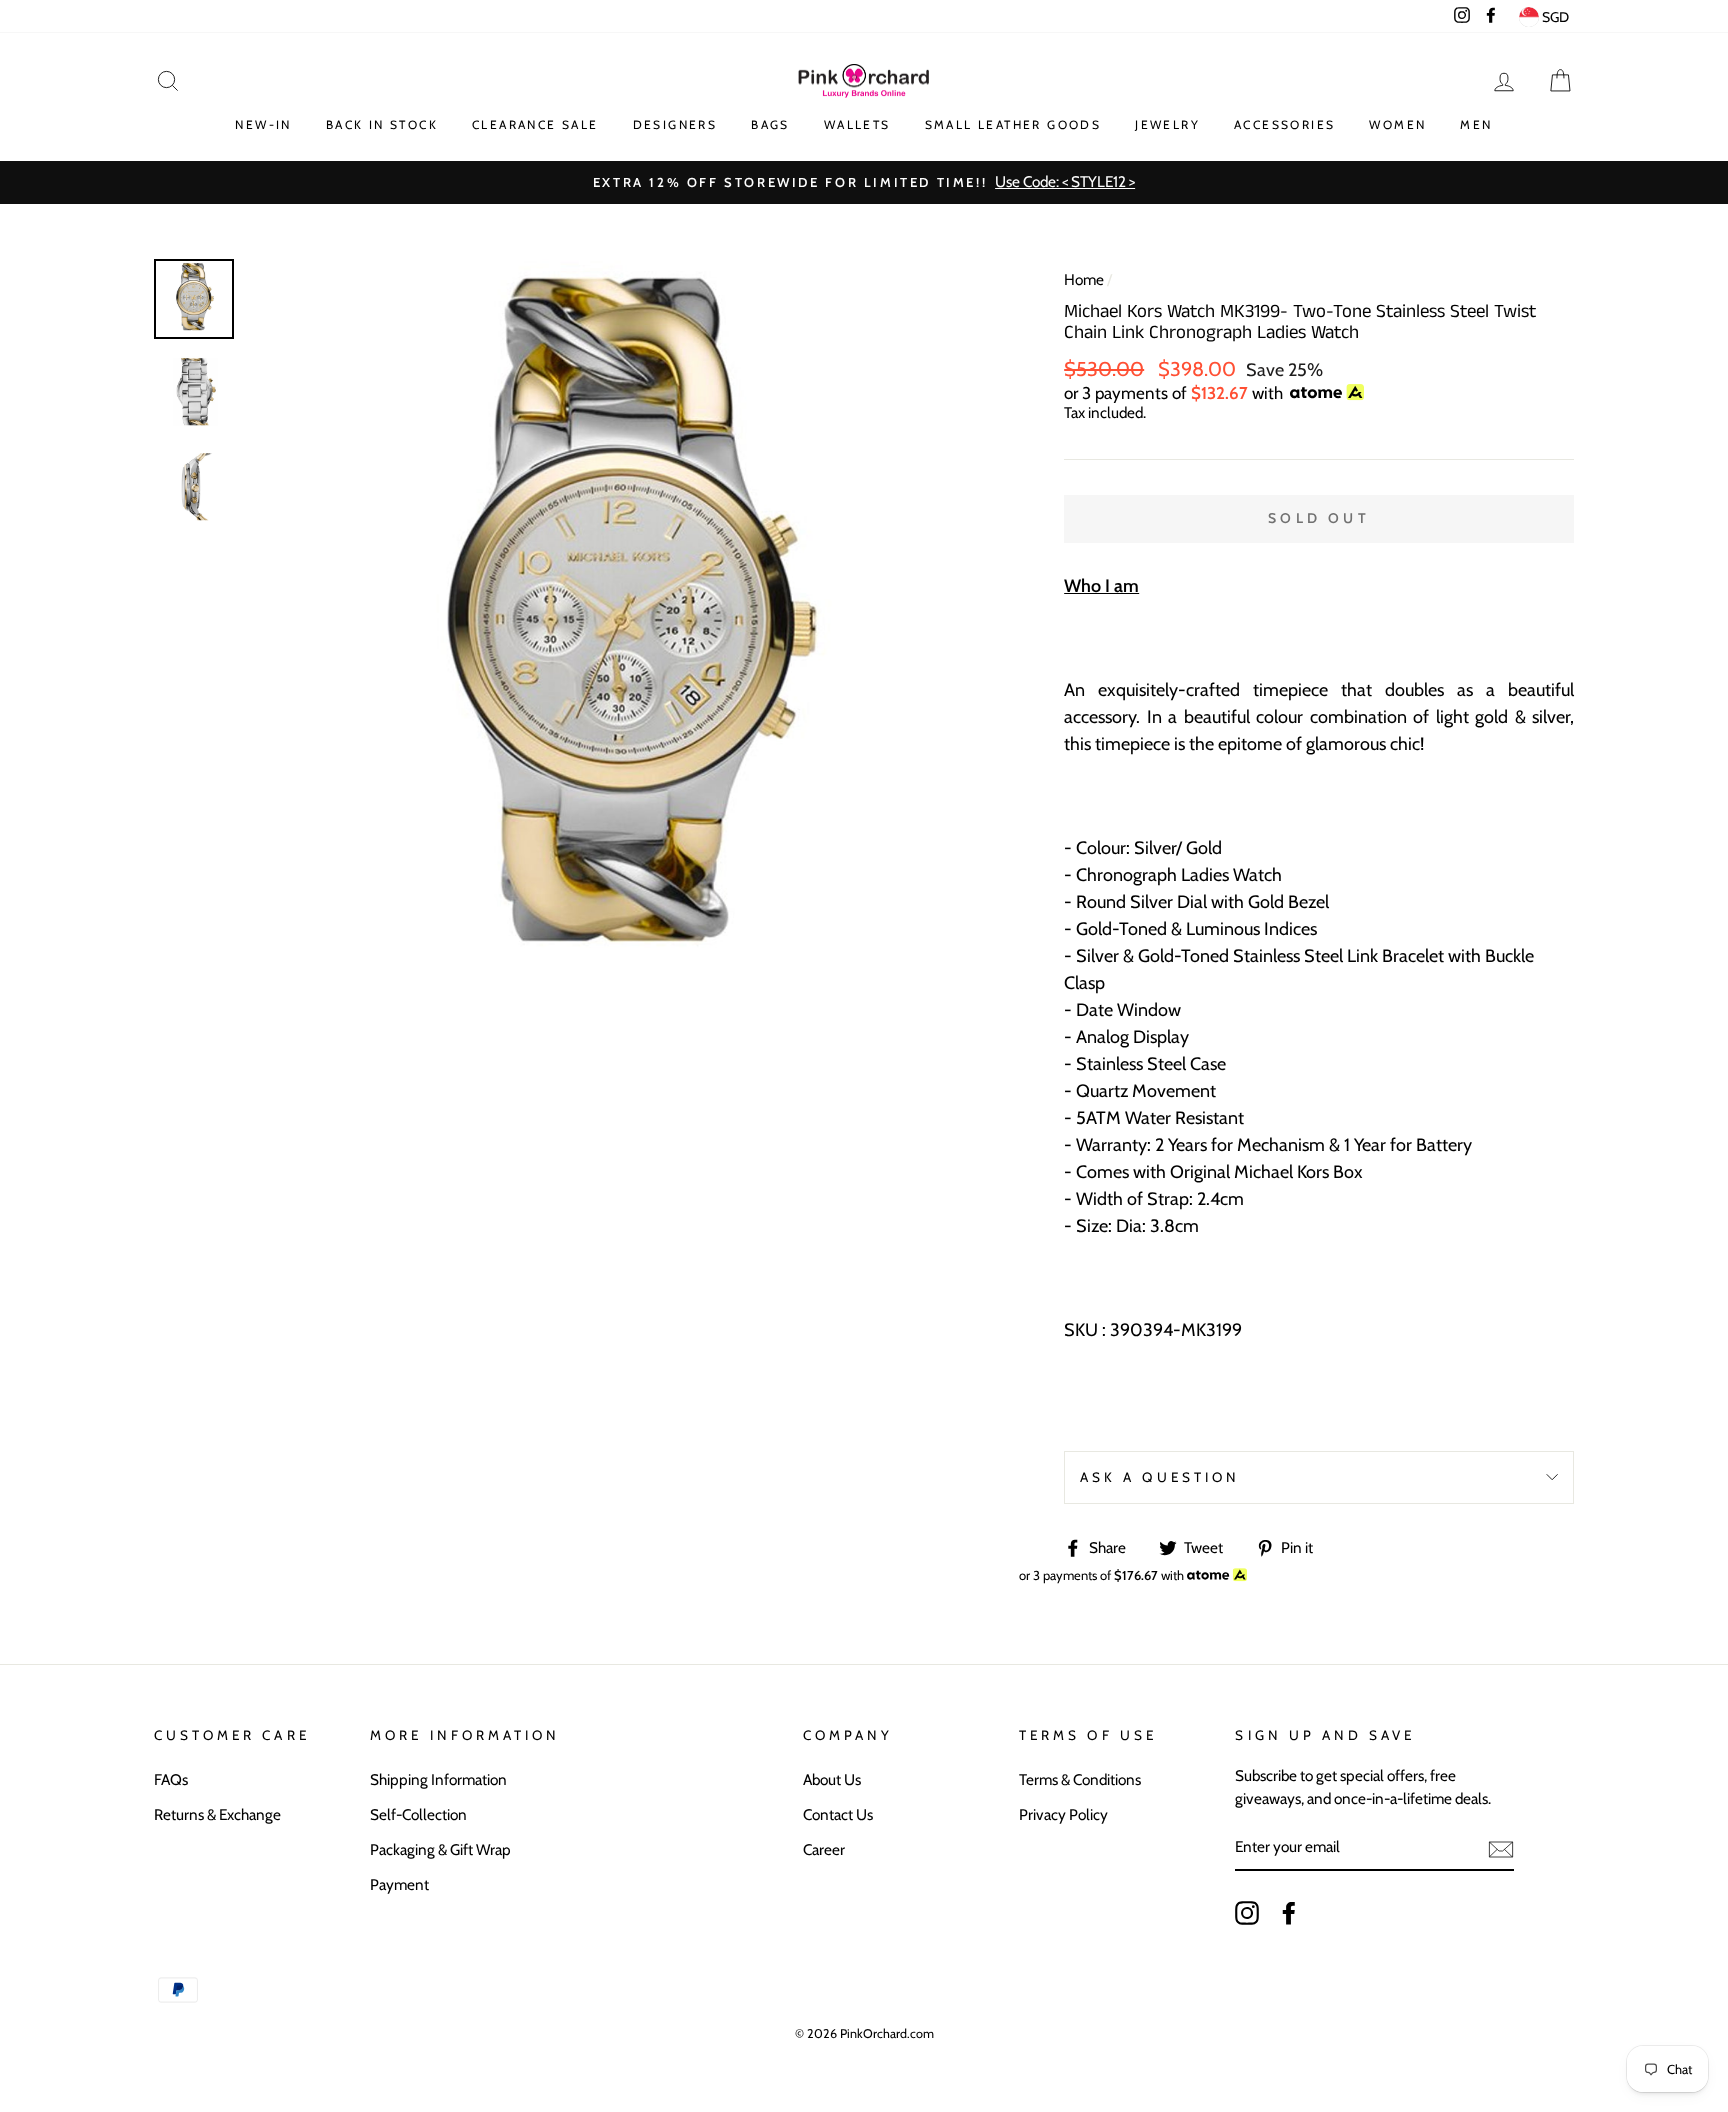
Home (1084, 279)
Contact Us (838, 1814)
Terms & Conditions (1080, 1779)
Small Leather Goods (1013, 124)
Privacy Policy (1063, 1814)
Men (1476, 124)
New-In (263, 124)
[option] (864, 182)
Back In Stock (382, 124)
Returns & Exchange (217, 1814)
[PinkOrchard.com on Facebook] (1289, 1913)
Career (824, 1849)
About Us (832, 1779)
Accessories (1284, 124)
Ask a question (1160, 1477)
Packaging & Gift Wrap (440, 1849)
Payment (399, 1884)
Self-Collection (418, 1814)
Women (1397, 124)
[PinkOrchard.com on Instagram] (1247, 1913)
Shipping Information (438, 1779)
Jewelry (1167, 124)
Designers (675, 124)
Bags (770, 124)
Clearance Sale (535, 124)
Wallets (857, 124)
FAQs (171, 1779)
